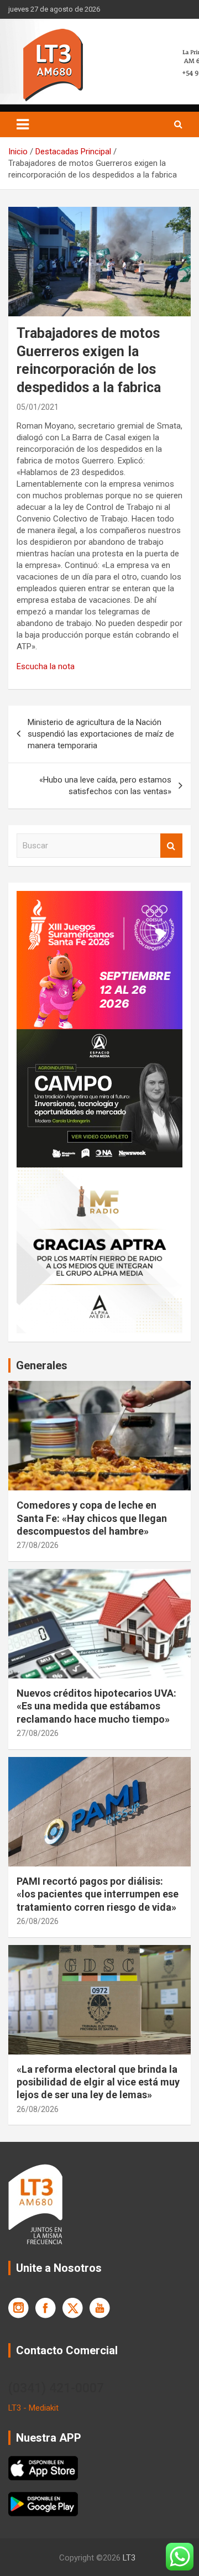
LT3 (129, 2558)
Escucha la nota (46, 666)
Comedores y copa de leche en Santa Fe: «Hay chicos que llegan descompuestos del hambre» (92, 1518)
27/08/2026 (38, 1545)
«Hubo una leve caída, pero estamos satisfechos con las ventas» (105, 786)
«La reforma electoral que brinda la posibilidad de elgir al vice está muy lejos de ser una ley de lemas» (98, 2082)
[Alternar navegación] (23, 124)
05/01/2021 (38, 407)
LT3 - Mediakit (33, 2408)
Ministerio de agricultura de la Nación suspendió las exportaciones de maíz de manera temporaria (101, 734)
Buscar (171, 846)
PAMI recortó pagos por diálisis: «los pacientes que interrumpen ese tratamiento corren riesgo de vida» (98, 1894)
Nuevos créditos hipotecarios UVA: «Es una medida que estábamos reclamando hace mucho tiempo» (96, 1706)
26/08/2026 (38, 1921)
